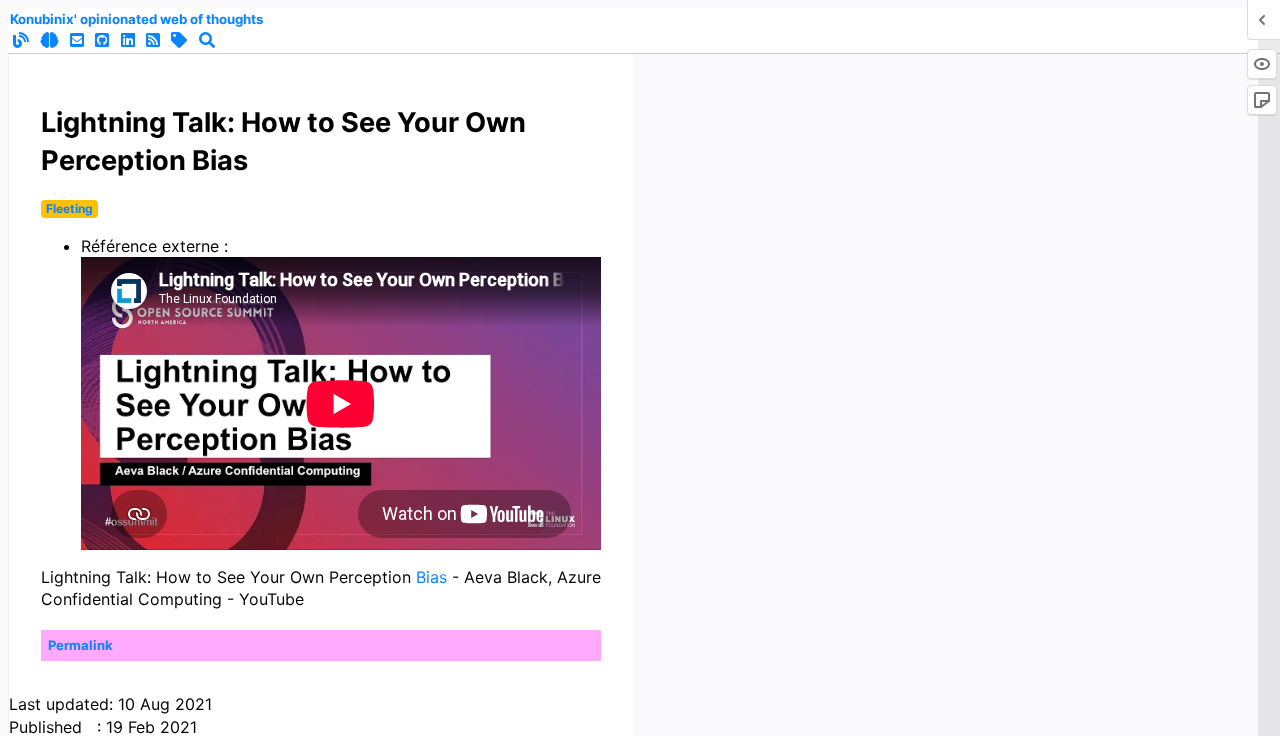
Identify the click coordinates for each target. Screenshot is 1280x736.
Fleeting (69, 208)
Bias (431, 577)
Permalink (80, 645)
